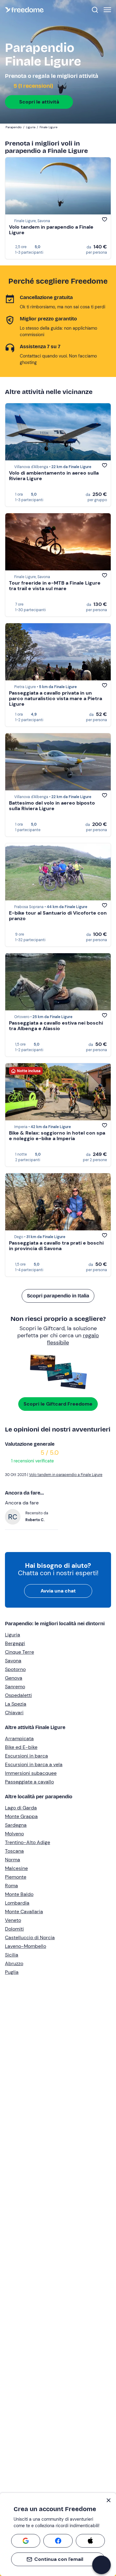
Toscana (14, 1851)
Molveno (14, 1834)
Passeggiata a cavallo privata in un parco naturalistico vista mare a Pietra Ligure (56, 698)
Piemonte (16, 1877)
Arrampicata (19, 1738)
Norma (13, 1860)
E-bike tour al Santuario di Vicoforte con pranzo (58, 916)
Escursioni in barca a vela (34, 1764)
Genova (14, 1678)
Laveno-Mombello (26, 1946)
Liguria (13, 1635)
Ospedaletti (18, 1695)
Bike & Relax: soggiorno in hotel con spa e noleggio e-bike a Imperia (57, 1136)
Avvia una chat (58, 1591)
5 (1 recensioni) (33, 86)
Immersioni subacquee (31, 1773)
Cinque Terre (19, 1652)
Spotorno (15, 1669)
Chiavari (14, 1713)
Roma (11, 1886)
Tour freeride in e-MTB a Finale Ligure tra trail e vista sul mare (55, 586)
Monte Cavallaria (24, 1912)
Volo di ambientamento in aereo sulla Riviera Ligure (54, 476)
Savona (13, 1661)
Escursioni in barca (26, 1756)
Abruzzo (14, 1963)
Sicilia (12, 1955)
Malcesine (16, 1868)
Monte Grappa (21, 1816)
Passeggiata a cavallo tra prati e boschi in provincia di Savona (56, 1246)
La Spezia (16, 1704)
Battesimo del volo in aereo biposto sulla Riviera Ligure (52, 806)
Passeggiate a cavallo (29, 1782)
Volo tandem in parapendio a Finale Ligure (51, 230)
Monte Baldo (19, 1894)
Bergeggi (15, 1643)
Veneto (13, 1920)
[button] (101, 2565)
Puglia (12, 1972)
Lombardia (17, 1903)
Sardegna (16, 1825)
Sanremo (15, 1687)
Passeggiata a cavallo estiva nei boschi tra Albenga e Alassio (56, 1026)
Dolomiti (14, 1929)
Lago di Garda (21, 1808)
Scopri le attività (39, 102)
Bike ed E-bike (21, 1747)
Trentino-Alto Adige (28, 1842)
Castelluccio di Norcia (30, 1937)
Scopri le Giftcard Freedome (58, 1404)
